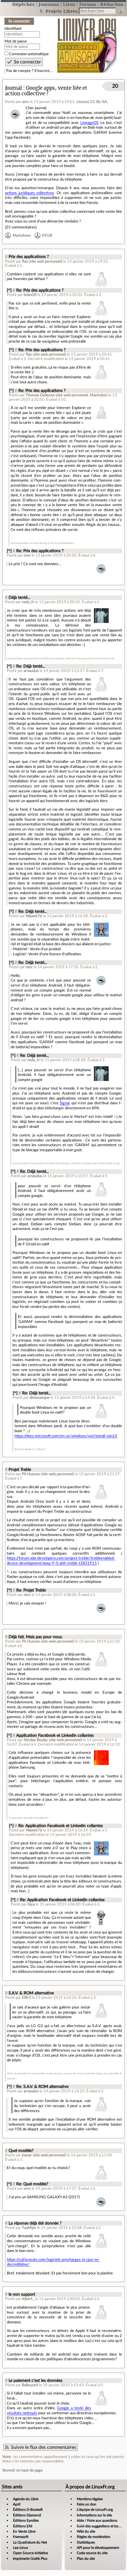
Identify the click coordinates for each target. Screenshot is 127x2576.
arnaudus (31, 671)
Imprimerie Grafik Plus (30, 2559)
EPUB (47, 235)
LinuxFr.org (87, 42)
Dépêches (23, 4)
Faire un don (87, 2504)
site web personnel (46, 261)
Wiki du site (86, 2531)
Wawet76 (34, 916)
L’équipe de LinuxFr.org (95, 2510)
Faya (31, 1904)
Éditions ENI (23, 2526)
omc (25, 102)
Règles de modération (94, 2537)
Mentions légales (90, 2499)
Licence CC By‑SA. (92, 102)
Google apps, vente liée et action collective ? (46, 91)
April (17, 2504)
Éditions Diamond (27, 2515)
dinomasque (40, 1398)
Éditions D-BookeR (28, 2510)
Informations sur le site (94, 2515)
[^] (9, 290)
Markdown (22, 235)
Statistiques (86, 2542)
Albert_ (28, 2299)
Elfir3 (26, 1998)
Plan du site (86, 2559)
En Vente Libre (24, 2531)
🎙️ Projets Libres (58, 11)
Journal (13, 88)
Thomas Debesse (40, 395)
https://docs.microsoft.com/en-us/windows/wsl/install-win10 (66, 1436)
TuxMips (29, 2228)
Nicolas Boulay (36, 1740)
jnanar (27, 2155)
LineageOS (89, 123)
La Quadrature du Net (30, 2542)
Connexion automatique (29, 54)
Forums (88, 4)
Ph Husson (31, 1474)
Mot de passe (16, 41)
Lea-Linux (21, 2548)
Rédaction (112, 4)
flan (25, 261)
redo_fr (28, 602)
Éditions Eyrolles (26, 2521)
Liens (69, 4)
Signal (65, 1103)
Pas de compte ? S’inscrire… (29, 71)
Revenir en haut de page (22, 2470)
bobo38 (30, 295)
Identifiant (13, 29)
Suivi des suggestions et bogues (101, 2526)
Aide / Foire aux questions (97, 2521)
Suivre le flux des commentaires (44, 2447)
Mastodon (98, 395)
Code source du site (92, 2553)
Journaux (49, 4)
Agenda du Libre (26, 2499)
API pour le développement (98, 2548)
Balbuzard (30, 2385)
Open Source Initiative (30, 2553)
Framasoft (21, 2537)
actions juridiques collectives (30, 193)
